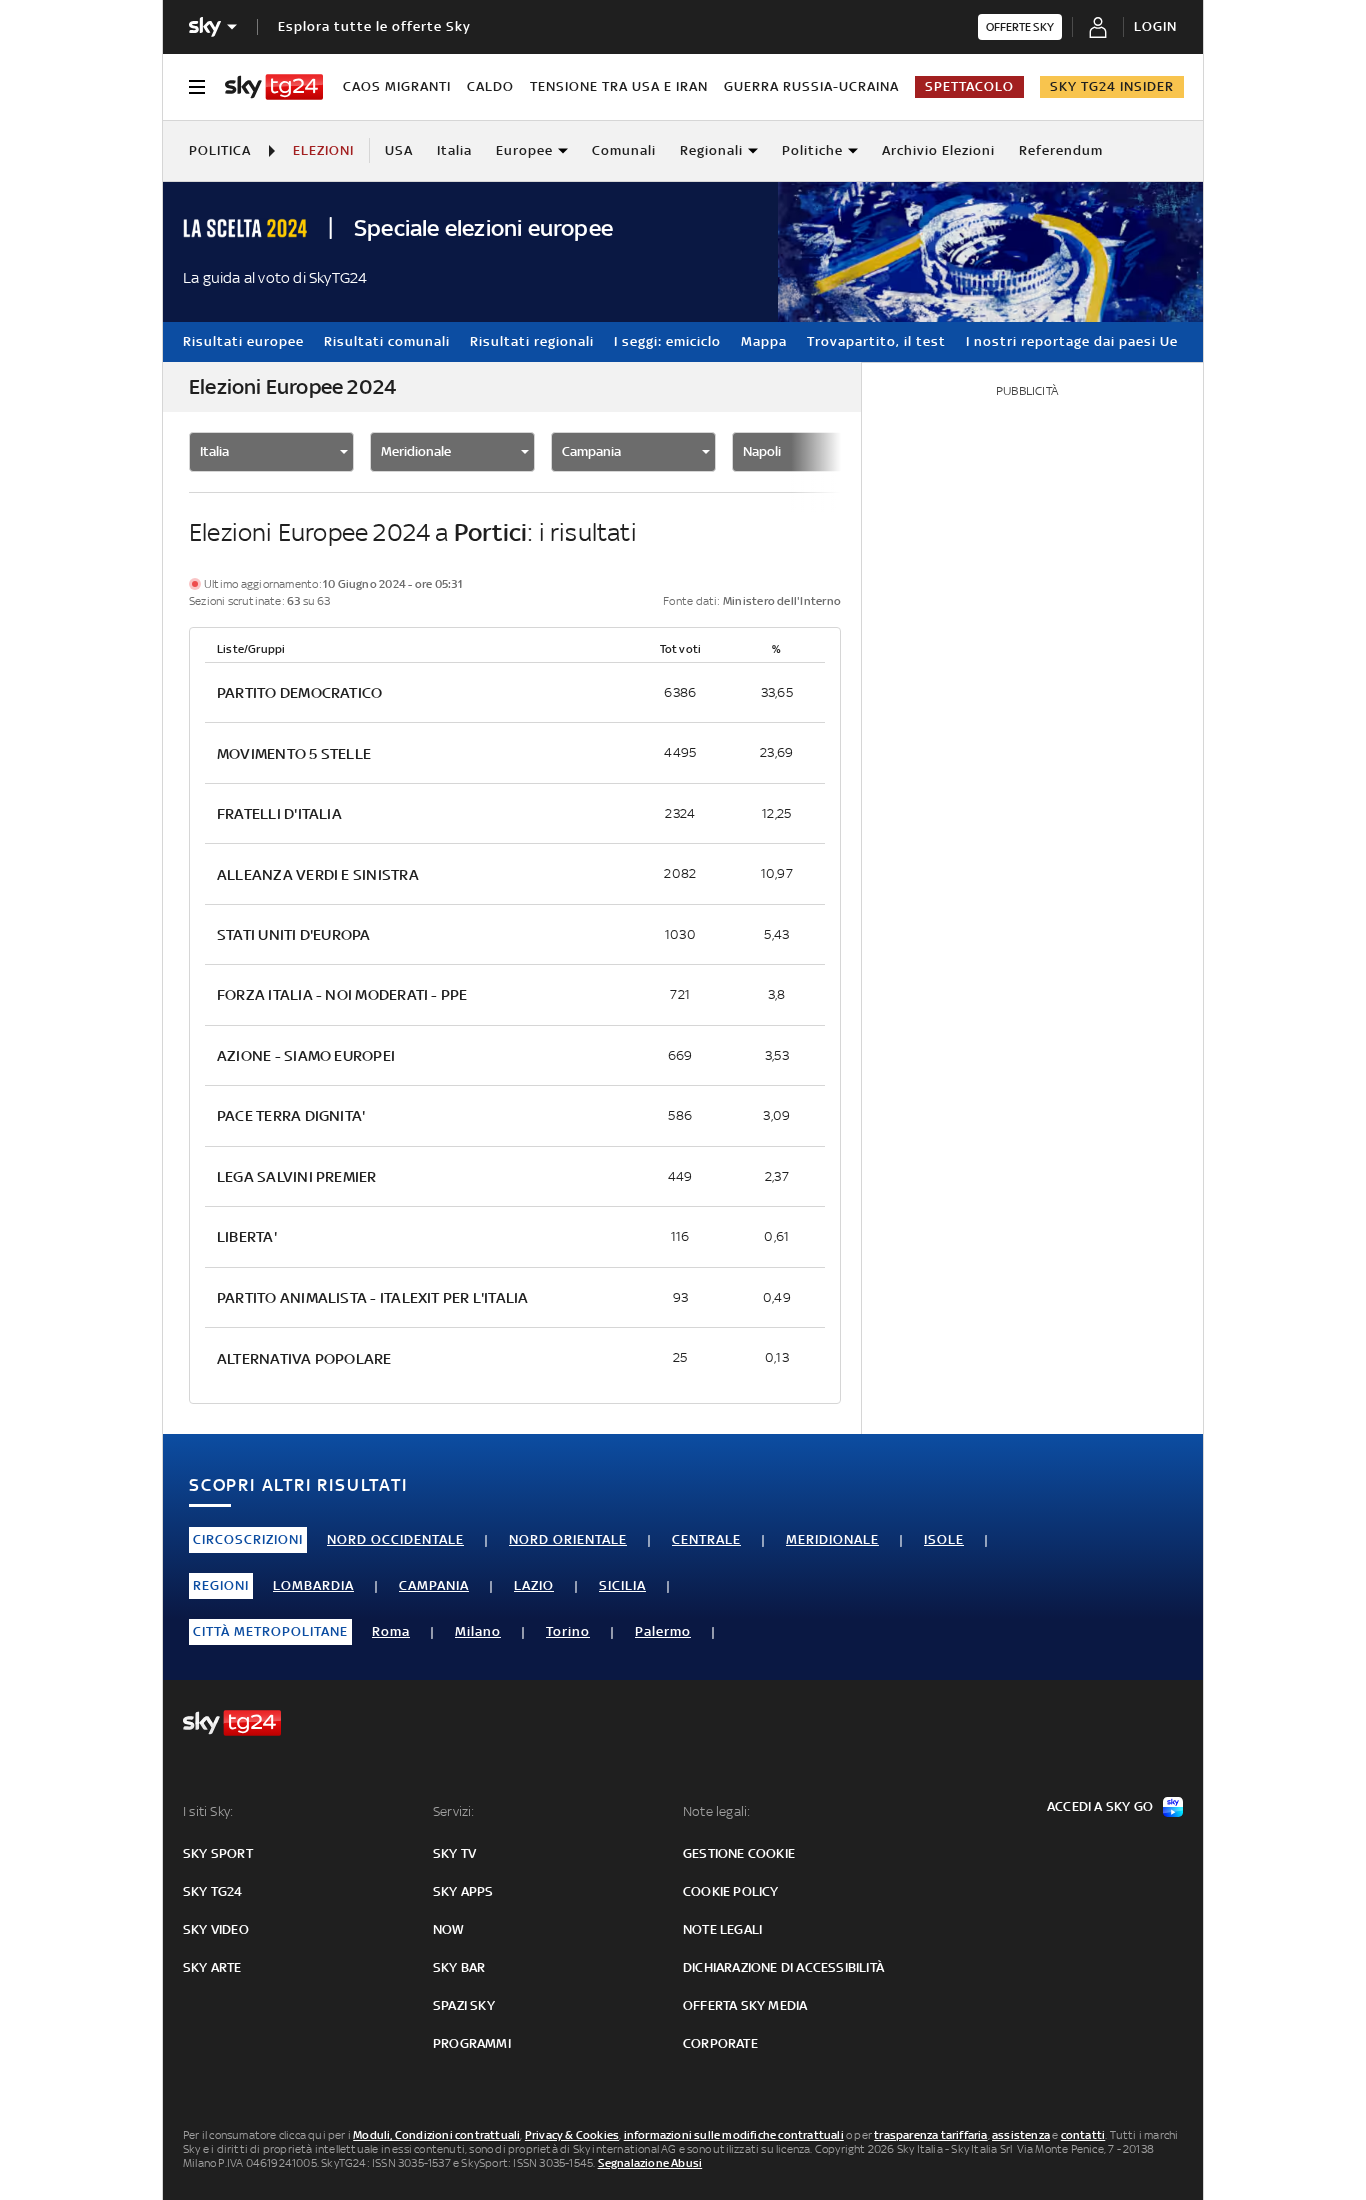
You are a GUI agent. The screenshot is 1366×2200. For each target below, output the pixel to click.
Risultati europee (243, 341)
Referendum (1061, 150)
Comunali (624, 150)
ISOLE (944, 1539)
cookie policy (731, 1891)
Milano (478, 1631)
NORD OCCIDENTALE (395, 1539)
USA (399, 150)
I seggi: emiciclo (667, 341)
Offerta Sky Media (745, 2005)
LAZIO (534, 1585)
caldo (490, 86)
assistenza (1021, 2135)
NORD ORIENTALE (568, 1539)
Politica (220, 150)
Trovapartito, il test (876, 341)
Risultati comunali (387, 341)
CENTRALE (706, 1539)
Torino (568, 1631)
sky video (216, 1929)
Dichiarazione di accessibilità (783, 1967)
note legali (722, 1929)
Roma (391, 1631)
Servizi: (454, 1811)
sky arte (212, 1967)
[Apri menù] (197, 87)
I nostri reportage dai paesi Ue (1072, 341)
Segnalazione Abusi (650, 2163)
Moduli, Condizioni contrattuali (436, 2135)
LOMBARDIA (313, 1585)
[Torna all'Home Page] (274, 87)
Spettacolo (969, 86)
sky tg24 (213, 1891)
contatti (1083, 2135)
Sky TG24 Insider (1112, 86)
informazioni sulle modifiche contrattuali (734, 2135)
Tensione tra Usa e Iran (619, 86)
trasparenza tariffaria (930, 2135)
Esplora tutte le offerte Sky (374, 26)
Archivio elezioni (938, 150)
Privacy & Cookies (572, 2135)
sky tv (454, 1853)
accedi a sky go (1100, 1806)
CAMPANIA (434, 1585)
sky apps (463, 1891)
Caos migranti (397, 86)
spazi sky (464, 2005)
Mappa (764, 341)
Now (449, 1929)
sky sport (218, 1853)
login (1155, 26)
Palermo (663, 1631)
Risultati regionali (532, 341)
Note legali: (716, 1811)
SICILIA (622, 1585)
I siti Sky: (208, 1811)
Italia (454, 150)
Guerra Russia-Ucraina (811, 86)
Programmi (472, 2043)
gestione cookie (739, 1853)
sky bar (459, 1967)
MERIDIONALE (832, 1539)
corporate (720, 2043)
